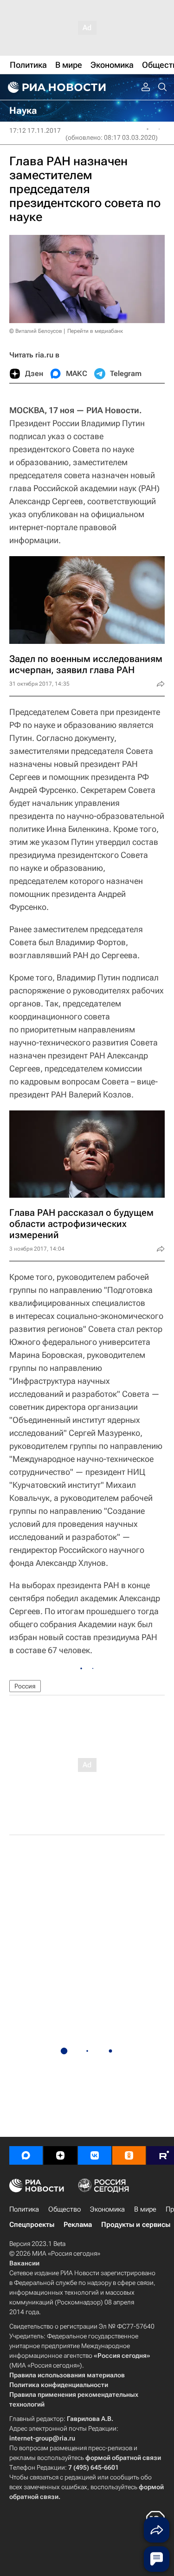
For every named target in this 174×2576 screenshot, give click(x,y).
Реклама (78, 2225)
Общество (64, 2209)
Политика (24, 2209)
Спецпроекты (32, 2225)
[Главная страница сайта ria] (56, 87)
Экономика (107, 2209)
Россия (25, 1686)
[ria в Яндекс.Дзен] (60, 2155)
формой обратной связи (123, 2458)
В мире (145, 2209)
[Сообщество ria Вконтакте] (95, 2155)
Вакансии (24, 2263)
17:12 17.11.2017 (35, 130)
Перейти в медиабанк (95, 331)
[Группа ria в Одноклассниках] (129, 2155)
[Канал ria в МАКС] (26, 2155)
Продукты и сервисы (136, 2225)
